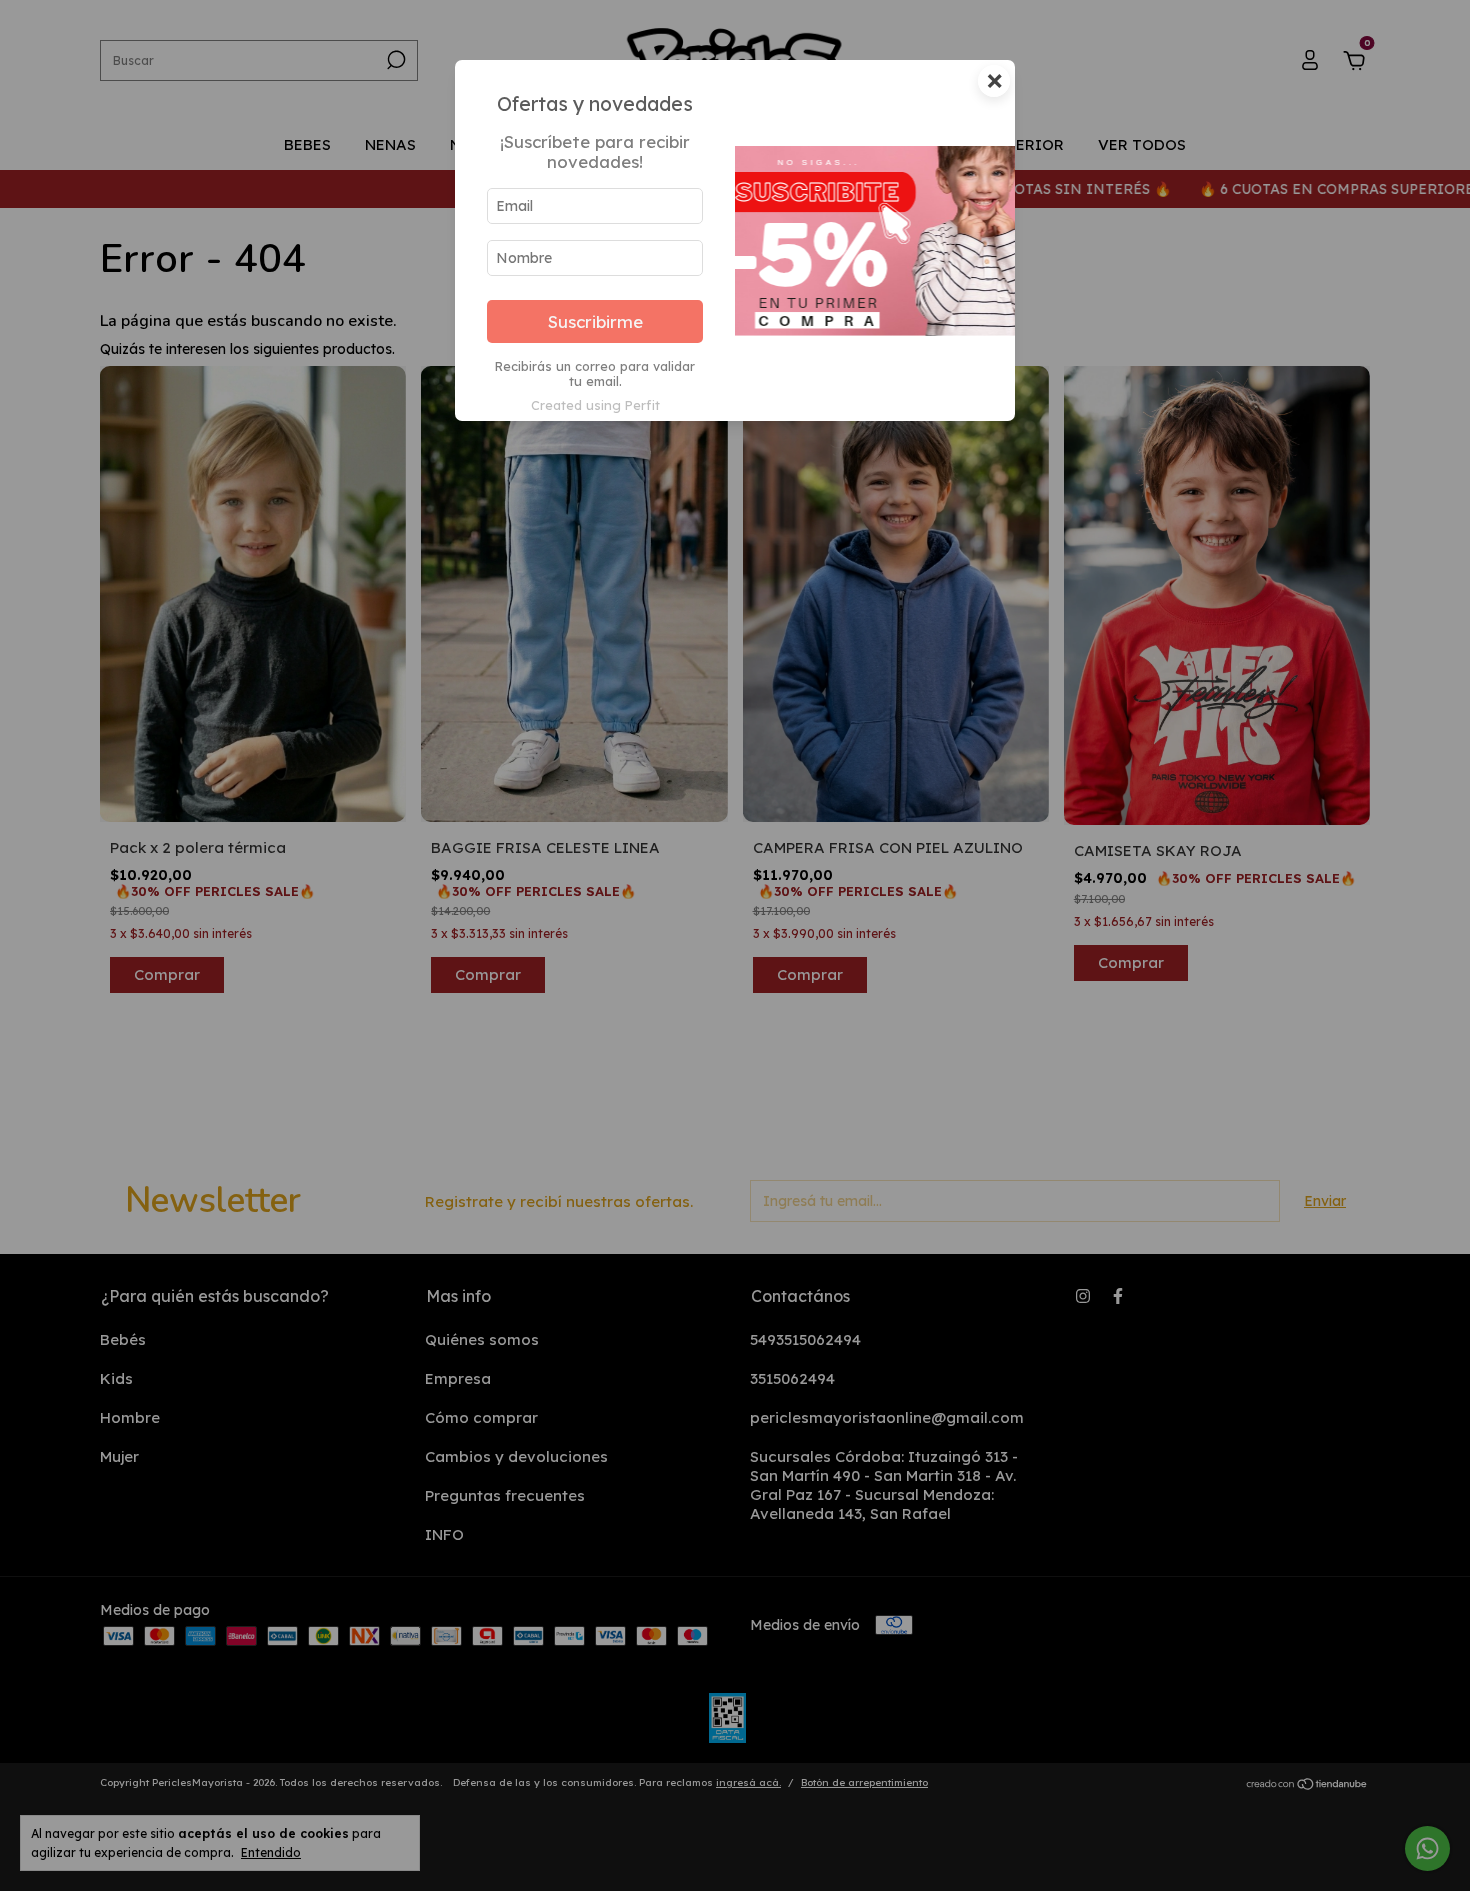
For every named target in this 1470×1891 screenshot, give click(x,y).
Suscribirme (595, 321)
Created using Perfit (595, 405)
